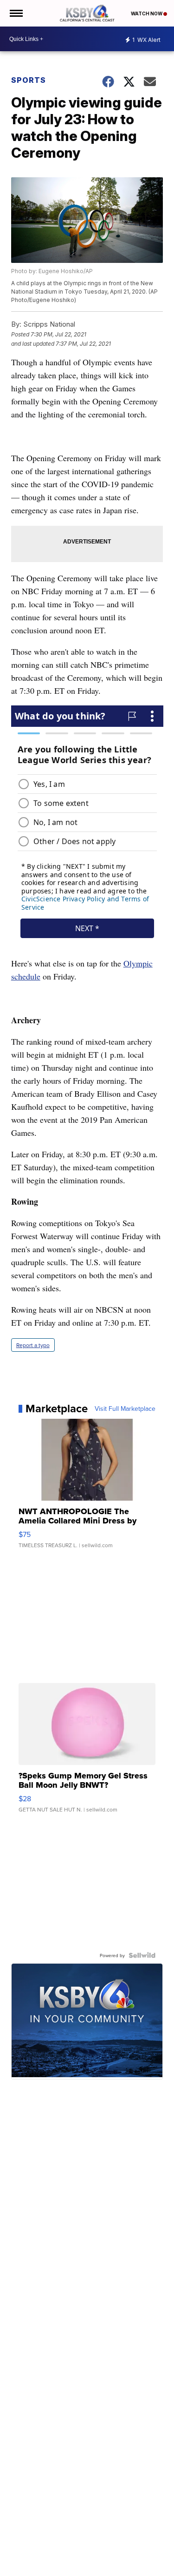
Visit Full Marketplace (125, 1409)
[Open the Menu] (16, 13)
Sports (29, 80)
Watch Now (147, 13)
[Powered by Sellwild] (142, 1955)
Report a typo (33, 1345)
